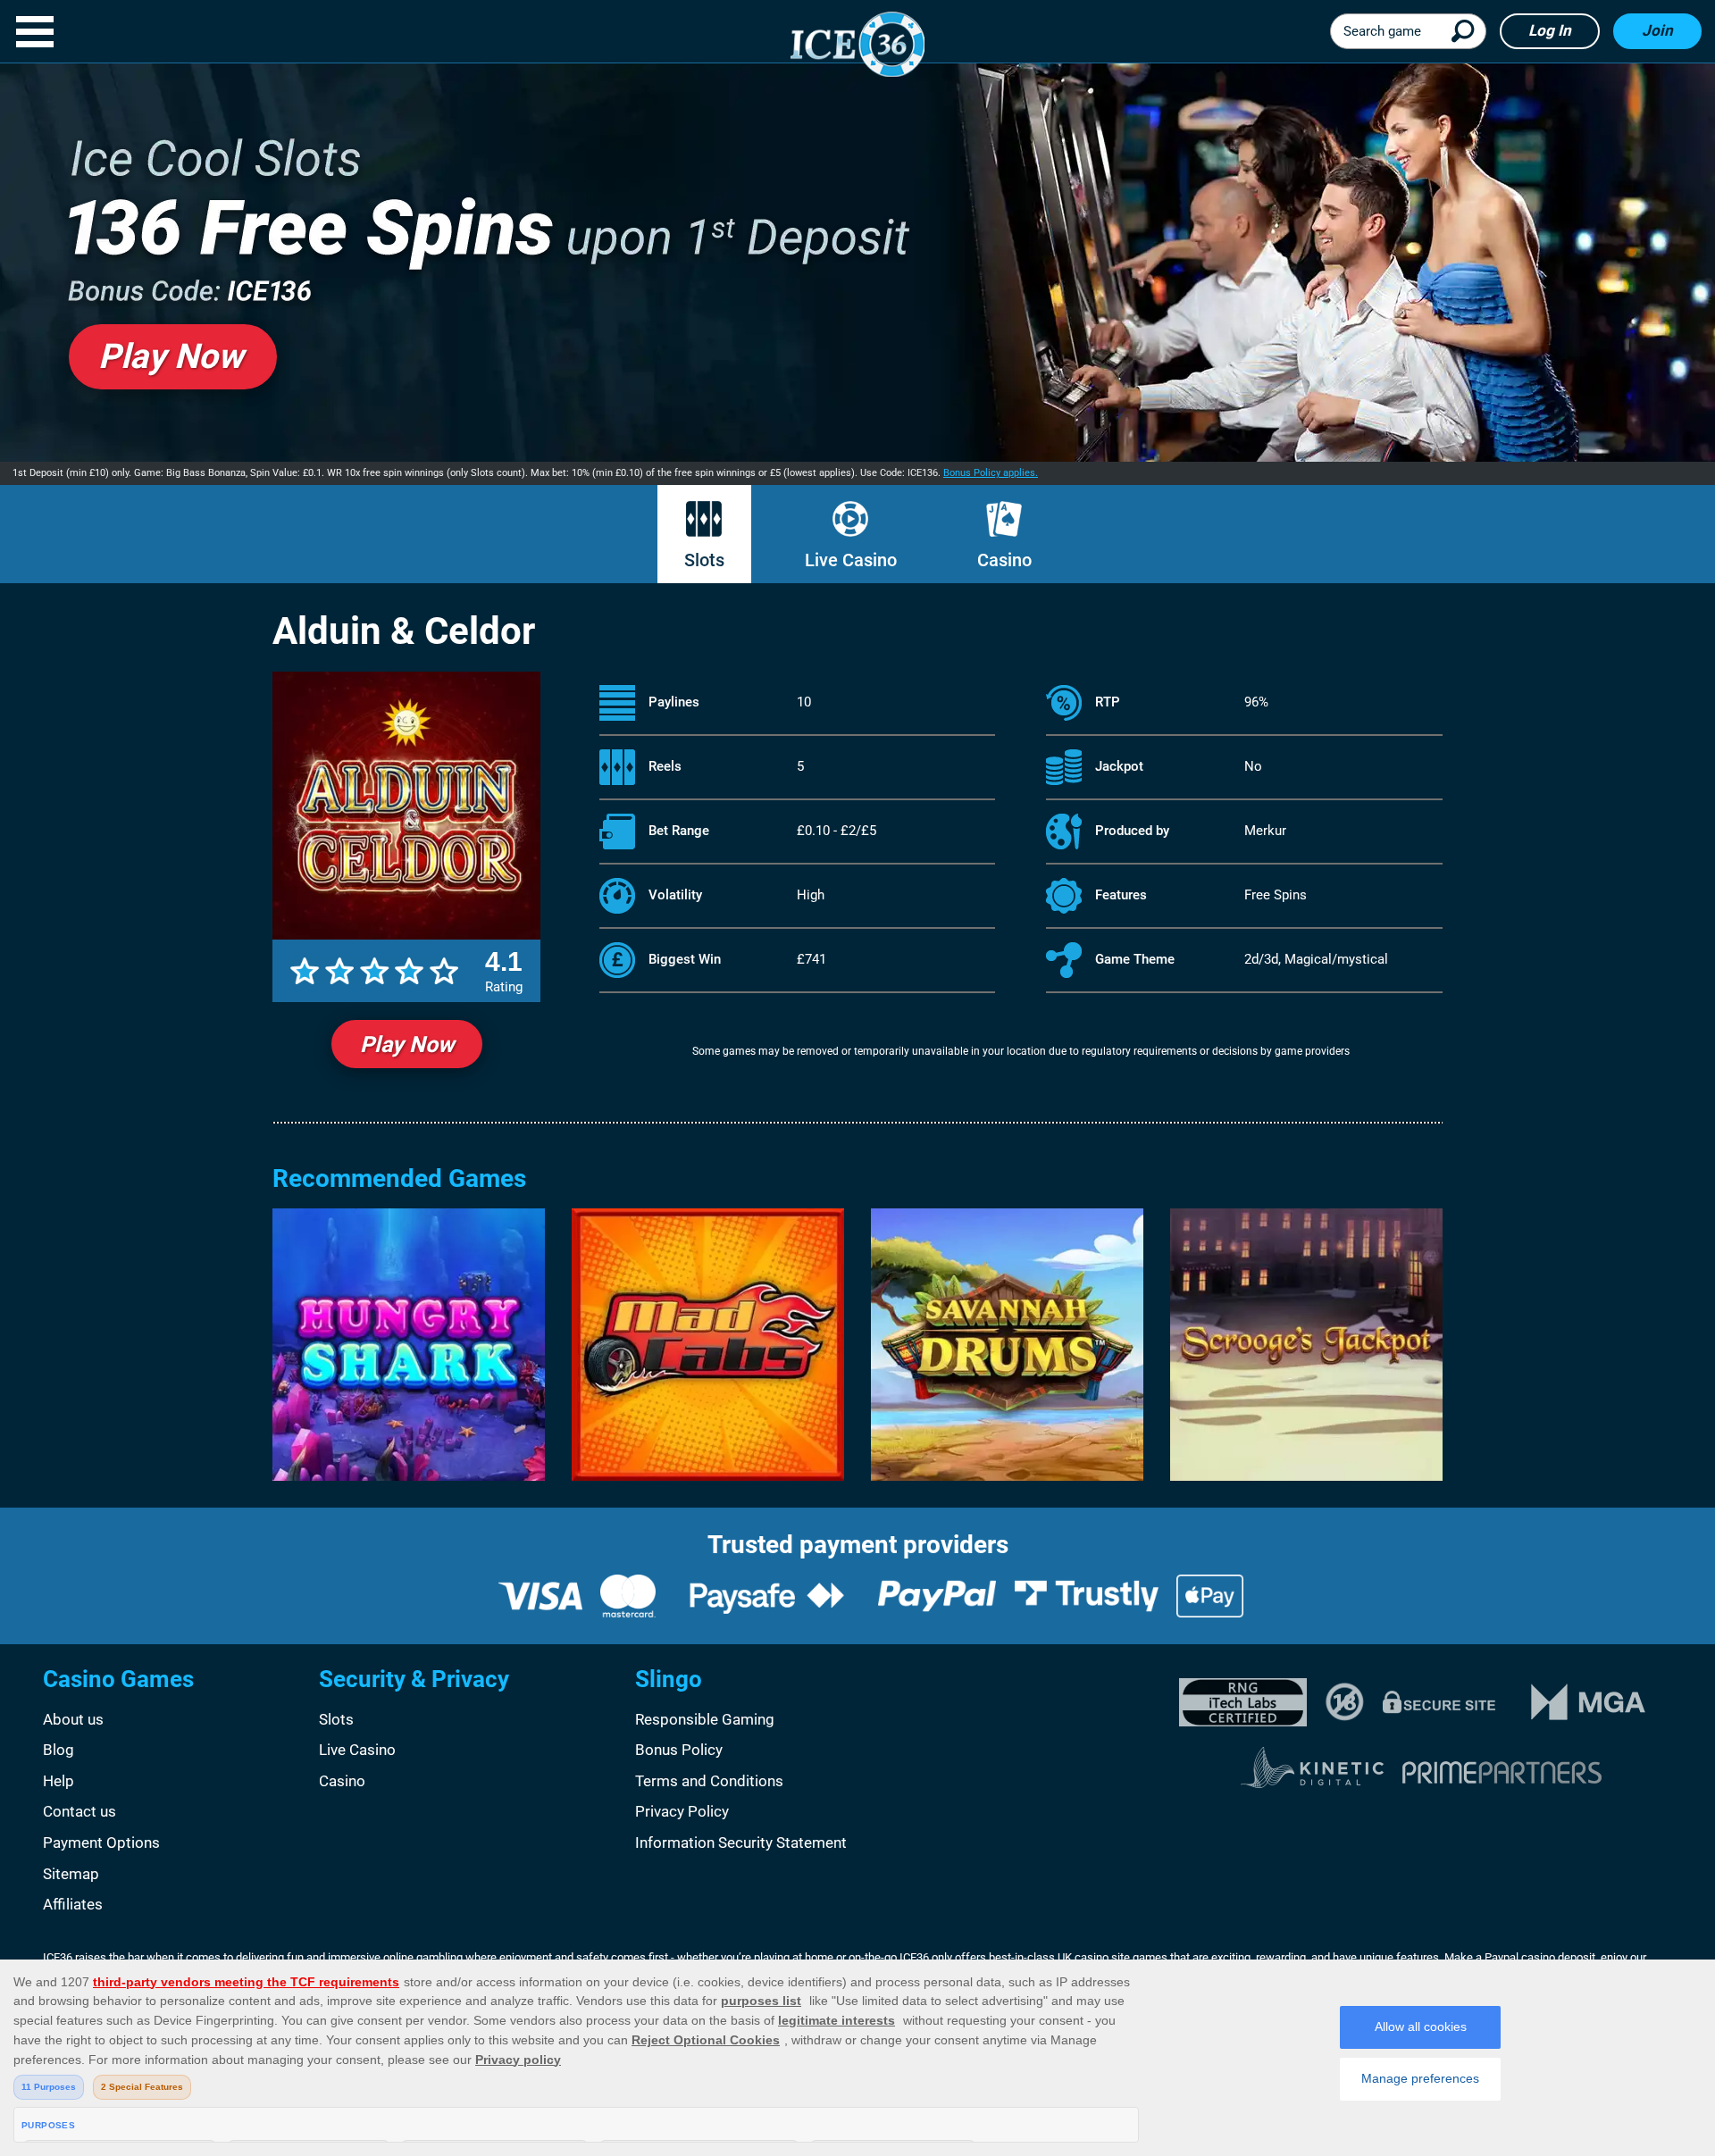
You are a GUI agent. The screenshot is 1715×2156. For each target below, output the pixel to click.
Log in (1550, 30)
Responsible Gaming (705, 1719)
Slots (704, 560)
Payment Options (101, 1843)
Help (59, 1781)
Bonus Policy (679, 1750)
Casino (1004, 560)
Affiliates (73, 1904)
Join (1657, 30)
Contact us (79, 1811)
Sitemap (71, 1874)
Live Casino (851, 560)
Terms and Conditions (709, 1781)
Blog (59, 1750)
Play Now (407, 1045)
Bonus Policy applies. (991, 473)
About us (73, 1719)
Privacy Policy (682, 1811)
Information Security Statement (741, 1843)
